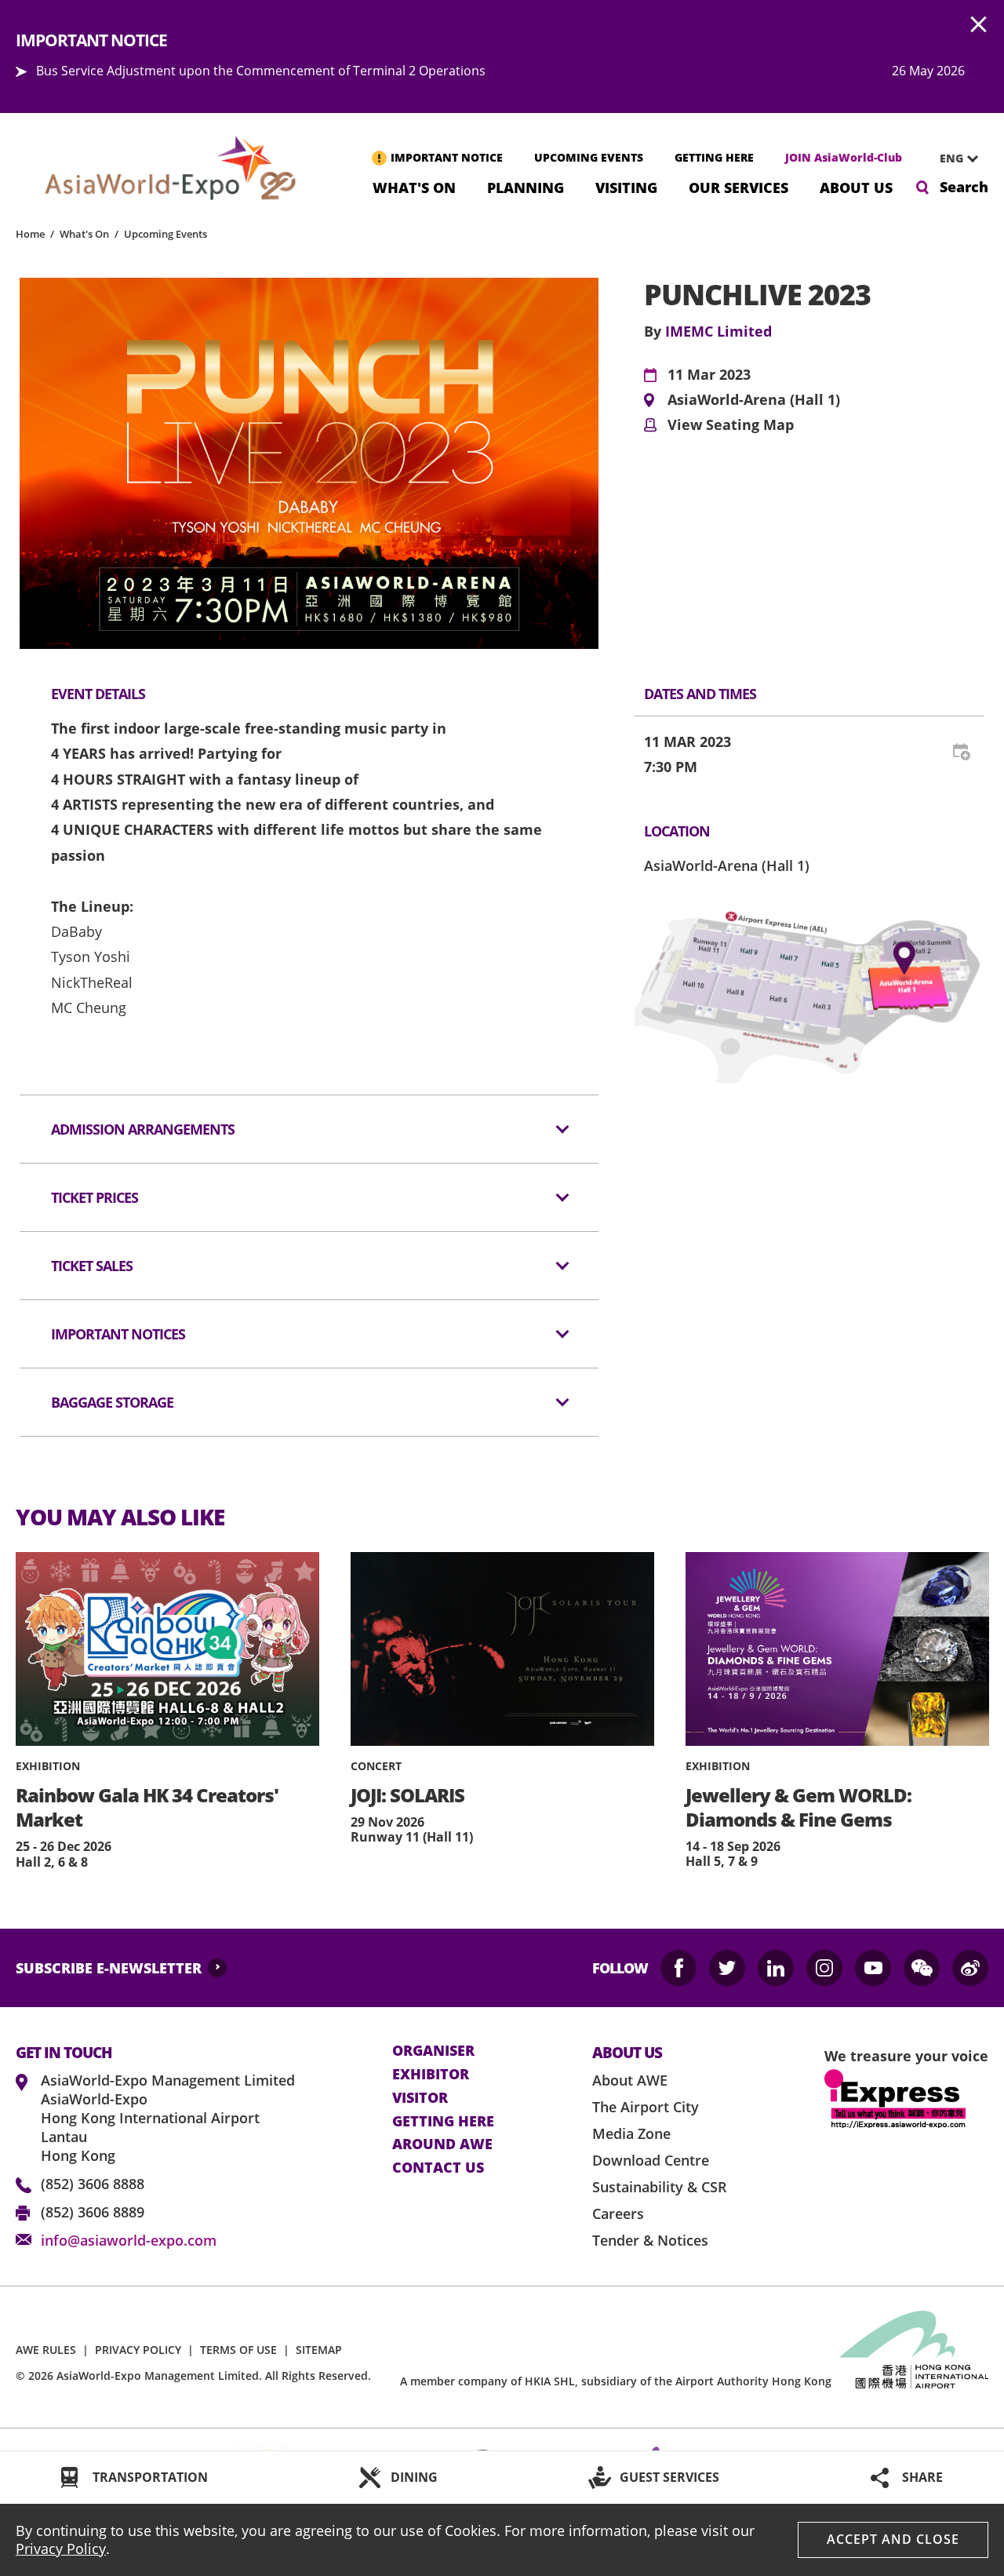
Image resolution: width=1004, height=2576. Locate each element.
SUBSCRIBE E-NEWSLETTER (109, 1968)
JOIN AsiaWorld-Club (844, 157)
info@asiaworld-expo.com (129, 2240)
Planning (526, 186)
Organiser (433, 2051)
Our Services (738, 186)
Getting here (443, 2122)
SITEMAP (319, 2350)
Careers (618, 2213)
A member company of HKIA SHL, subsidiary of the (616, 2381)
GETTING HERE (714, 157)
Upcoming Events (166, 234)
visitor (420, 2098)
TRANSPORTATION (150, 2477)
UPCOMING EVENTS (589, 157)
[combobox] (953, 158)
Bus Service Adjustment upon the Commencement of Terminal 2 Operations (261, 71)
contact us (438, 2168)
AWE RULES (46, 2350)
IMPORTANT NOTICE (447, 157)
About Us (856, 186)
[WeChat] (922, 1968)
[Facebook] (678, 1968)
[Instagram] (824, 1968)
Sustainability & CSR (660, 2187)
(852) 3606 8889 (93, 2212)
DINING (414, 2477)
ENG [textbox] (951, 158)
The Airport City (646, 2107)
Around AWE (442, 2144)
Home (30, 234)
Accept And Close (893, 2539)
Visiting (626, 186)
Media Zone (631, 2133)
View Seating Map (731, 425)
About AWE (630, 2080)
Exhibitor (431, 2075)
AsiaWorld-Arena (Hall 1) (754, 400)
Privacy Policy (61, 2549)
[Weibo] (970, 1968)
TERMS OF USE (238, 2350)
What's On (414, 186)
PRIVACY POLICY (138, 2350)
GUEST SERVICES (669, 2477)
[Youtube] (873, 1968)
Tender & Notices (650, 2240)
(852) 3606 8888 (93, 2184)
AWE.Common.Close (979, 25)
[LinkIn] (776, 1968)
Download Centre (651, 2160)
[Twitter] (727, 1968)
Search (964, 187)
